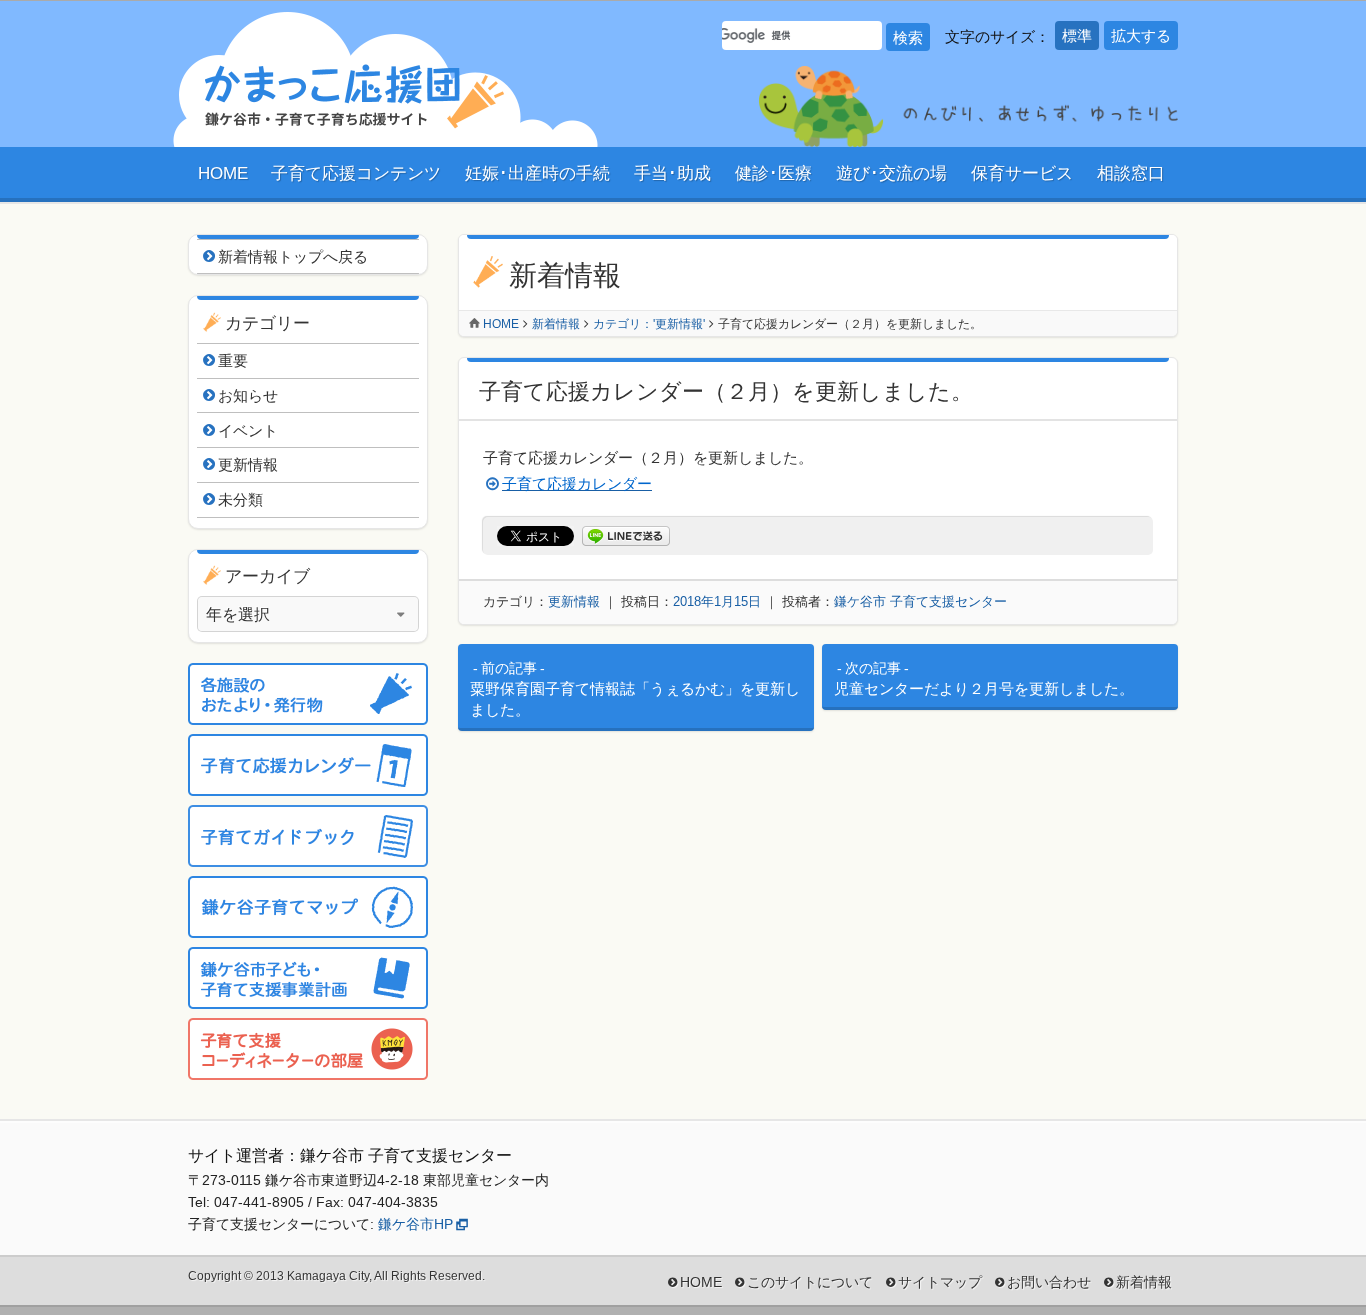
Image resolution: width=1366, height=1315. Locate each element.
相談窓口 (1131, 173)
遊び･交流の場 (891, 173)
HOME (223, 173)
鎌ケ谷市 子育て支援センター (920, 601)
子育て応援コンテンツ (356, 173)
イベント (248, 430)
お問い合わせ (1049, 1282)
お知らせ (248, 395)
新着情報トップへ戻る (293, 256)
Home (501, 324)
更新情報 (574, 601)
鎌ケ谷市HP (415, 1224)
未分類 (240, 499)
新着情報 (556, 324)
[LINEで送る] (626, 536)
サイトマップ (940, 1282)
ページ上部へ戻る (1311, 1260)
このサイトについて (810, 1282)
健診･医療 (773, 173)
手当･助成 (672, 173)
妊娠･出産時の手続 (537, 173)
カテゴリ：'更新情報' (649, 324)
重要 (233, 360)
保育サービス (1022, 173)
